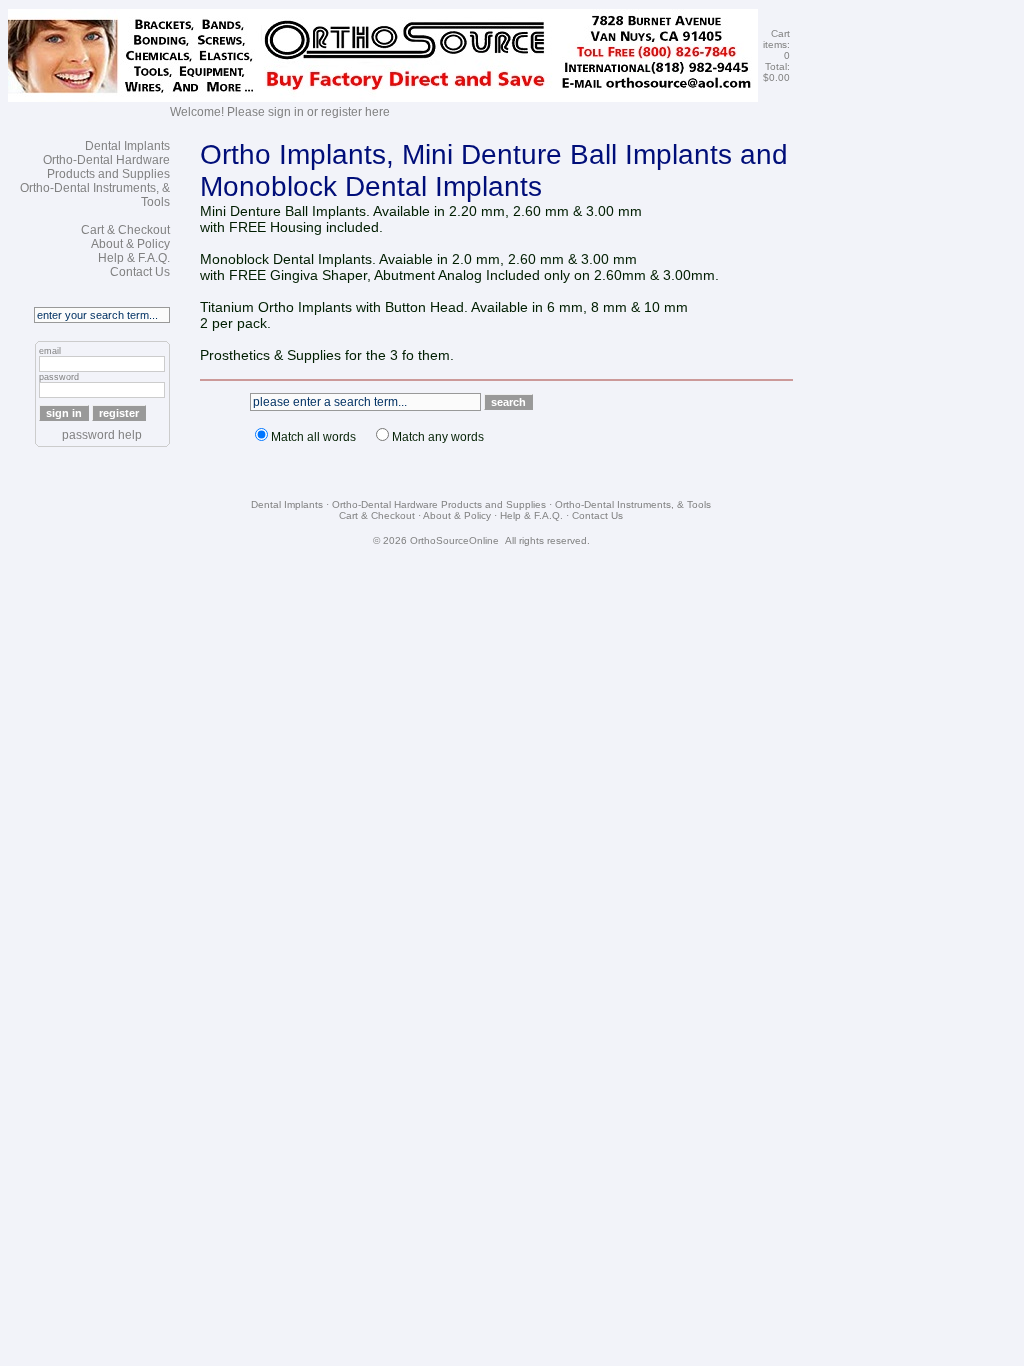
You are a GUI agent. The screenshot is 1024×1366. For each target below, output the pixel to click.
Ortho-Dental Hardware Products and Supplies (106, 167)
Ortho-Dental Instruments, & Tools (633, 504)
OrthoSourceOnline (454, 540)
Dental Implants (127, 146)
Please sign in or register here (308, 112)
